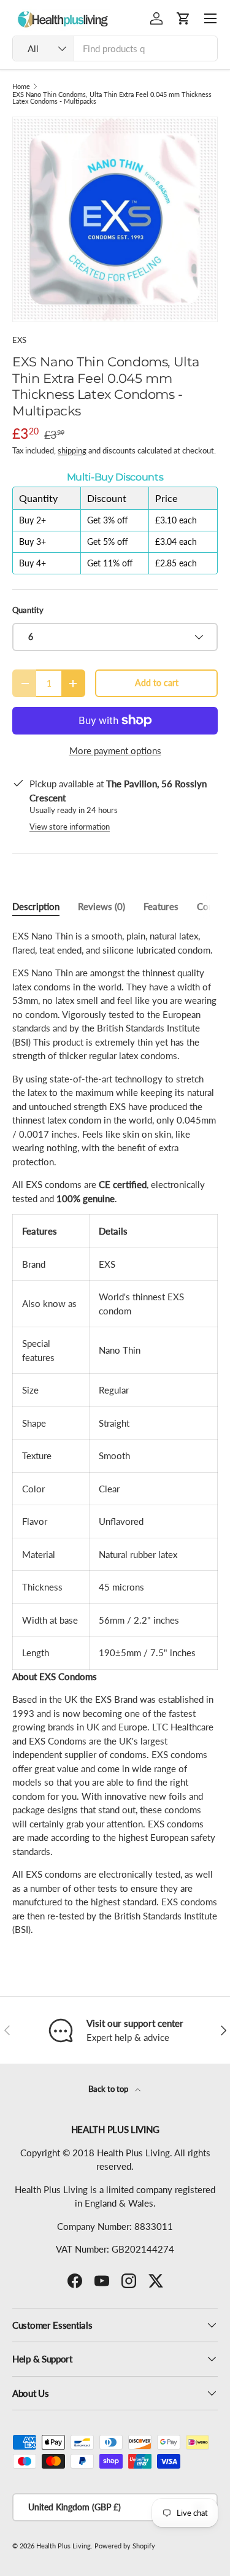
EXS (19, 340)
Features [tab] (161, 906)
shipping (72, 450)
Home (21, 86)
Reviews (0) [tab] (102, 906)
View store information (70, 827)
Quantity (28, 610)
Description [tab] (36, 906)
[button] (183, 18)
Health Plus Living (63, 2546)
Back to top (109, 2089)
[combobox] (115, 48)
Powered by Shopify (125, 2546)
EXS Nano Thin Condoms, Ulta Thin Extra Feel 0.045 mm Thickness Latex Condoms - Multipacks (112, 98)
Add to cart (157, 683)
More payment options (115, 750)
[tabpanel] (115, 1433)
